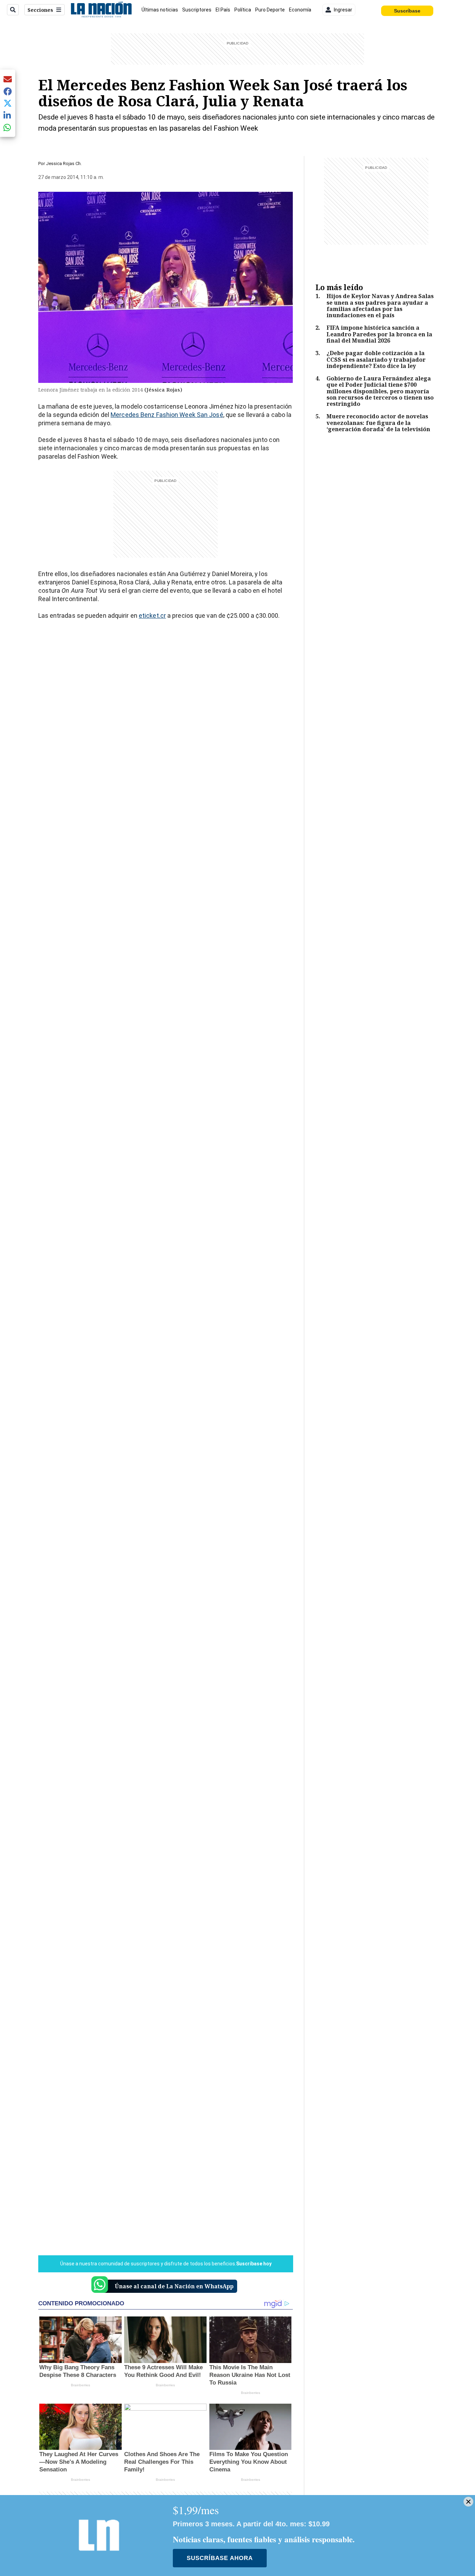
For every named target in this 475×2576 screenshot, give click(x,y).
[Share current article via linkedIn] (8, 115)
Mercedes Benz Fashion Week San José (167, 415)
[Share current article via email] (8, 79)
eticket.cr (152, 616)
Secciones (40, 10)
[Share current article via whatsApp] (8, 127)
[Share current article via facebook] (8, 91)
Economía (300, 10)
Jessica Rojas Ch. (64, 163)
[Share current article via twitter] (8, 103)
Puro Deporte (270, 10)
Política (243, 10)
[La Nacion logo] (101, 10)
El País (223, 10)
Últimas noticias (160, 10)
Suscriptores (197, 10)
